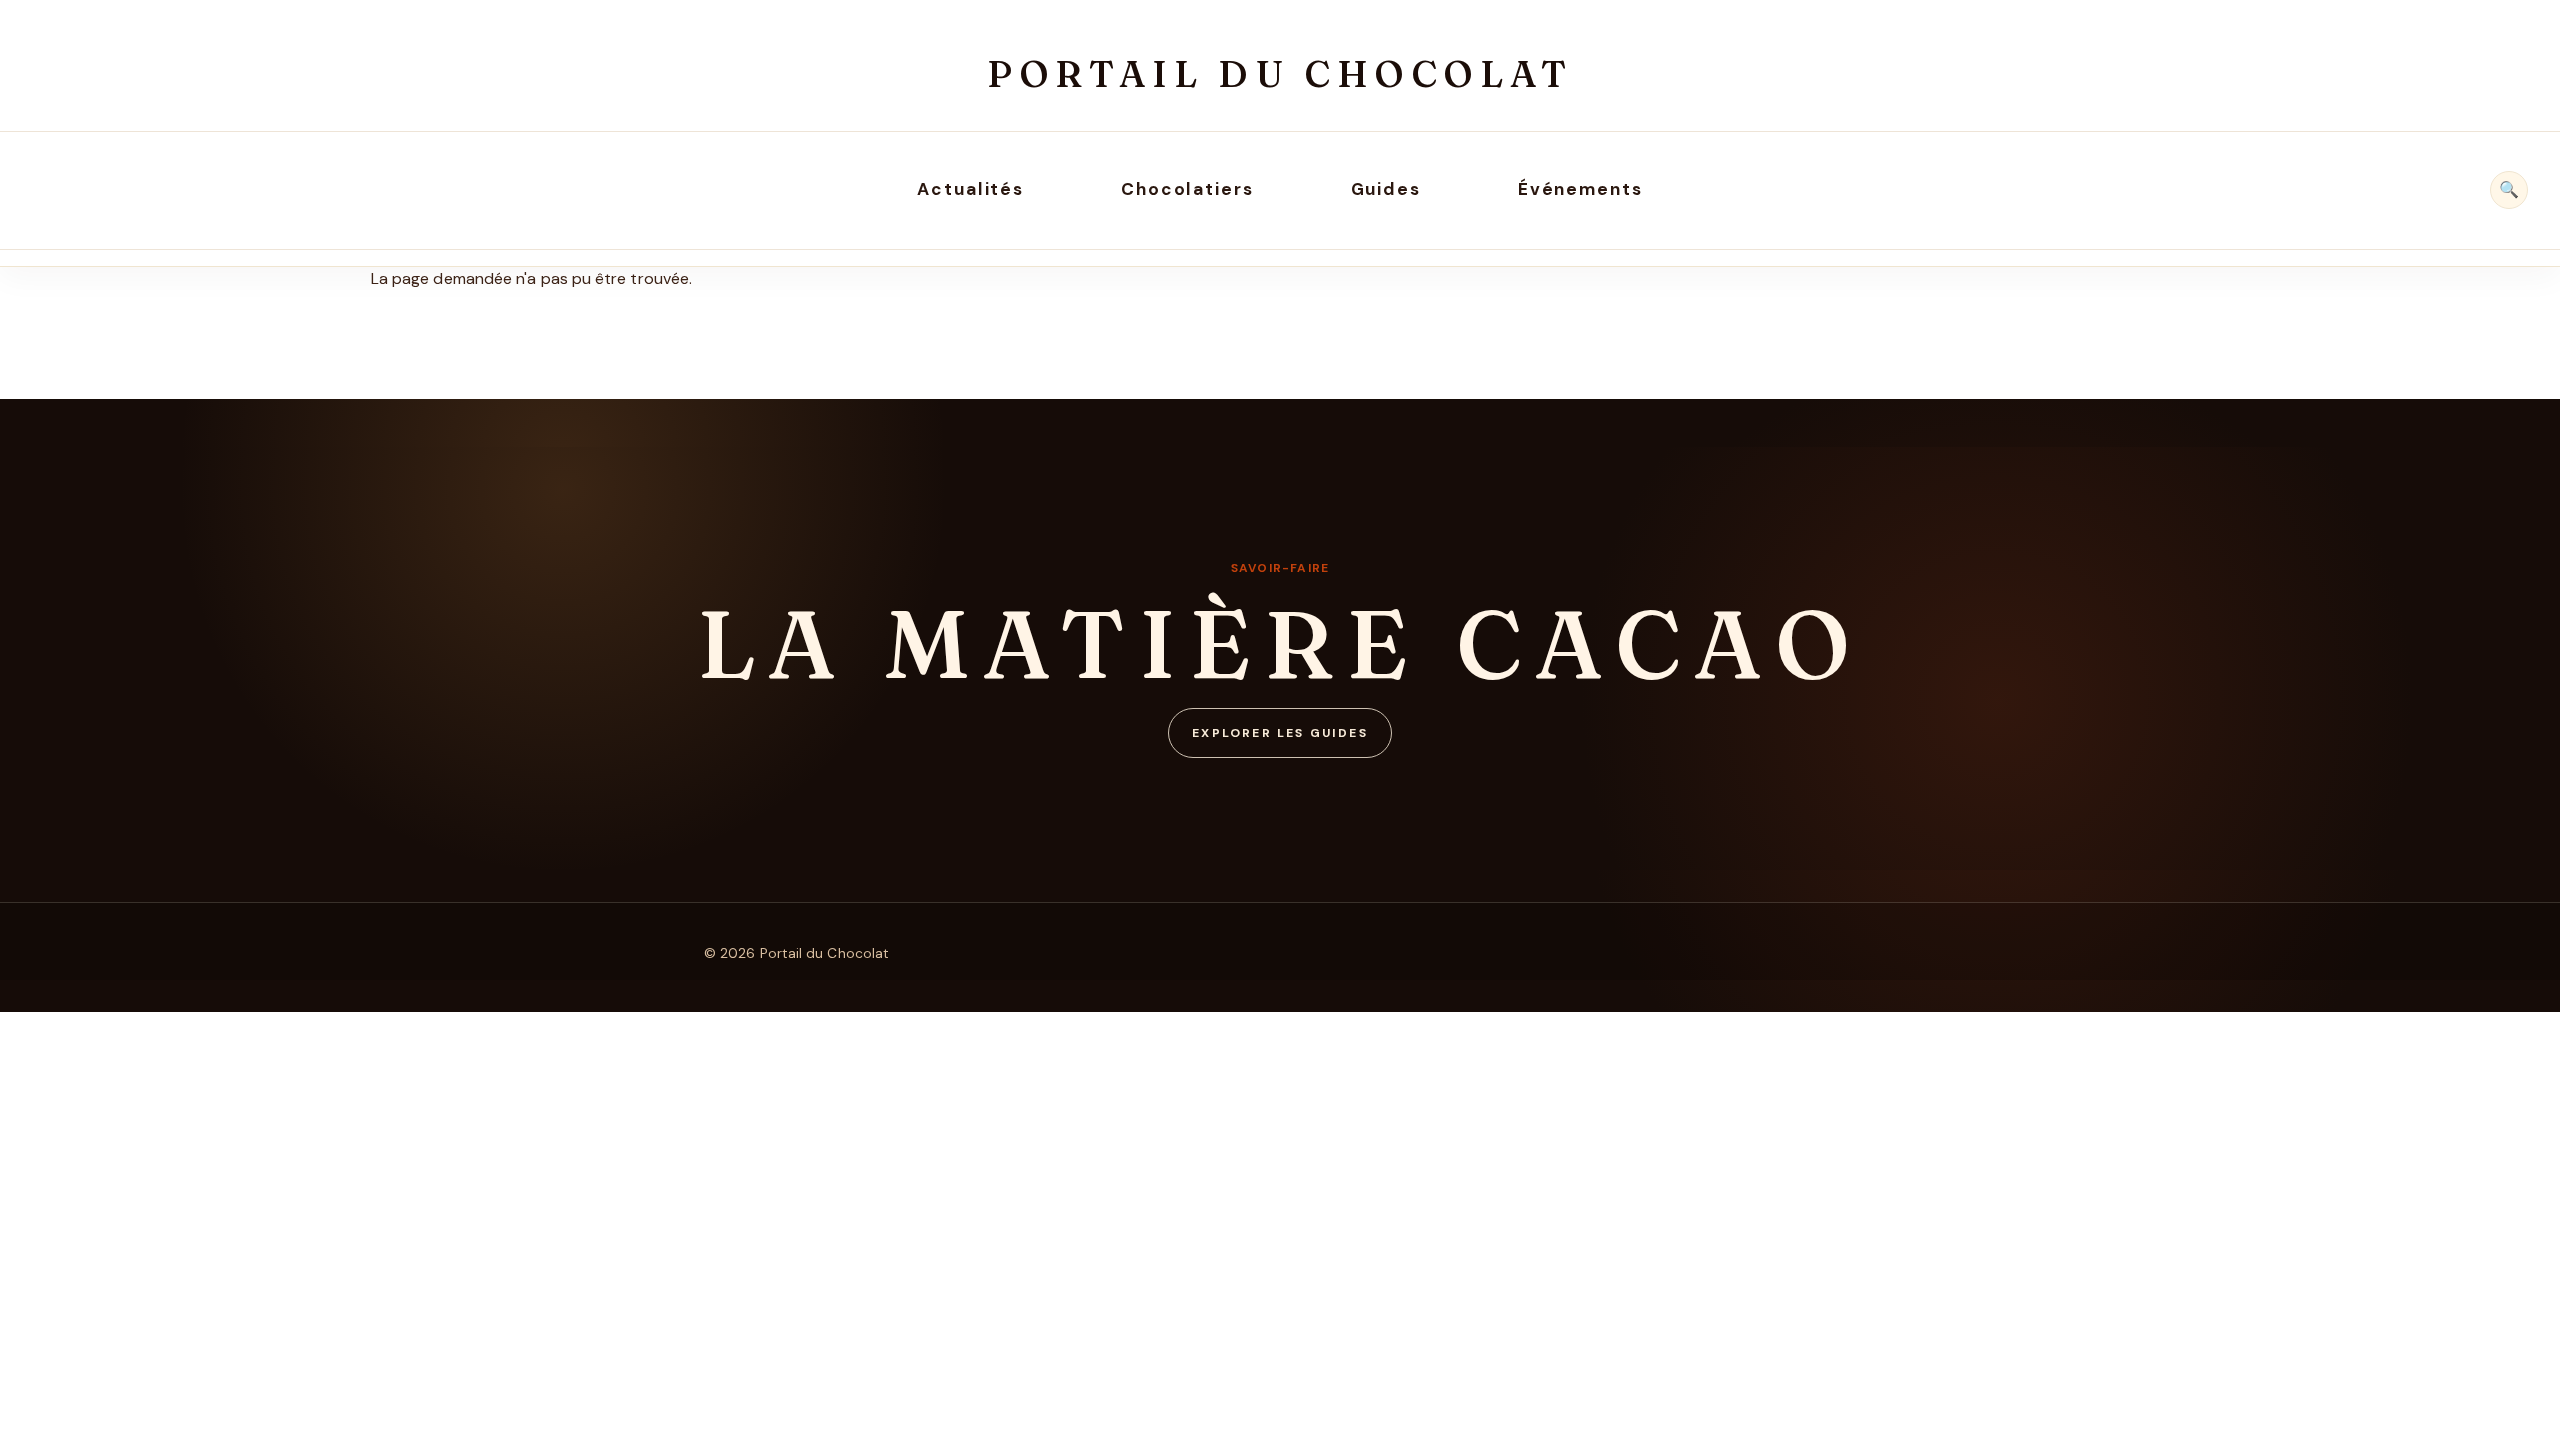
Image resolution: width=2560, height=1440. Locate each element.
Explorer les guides (1280, 733)
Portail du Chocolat (1280, 73)
